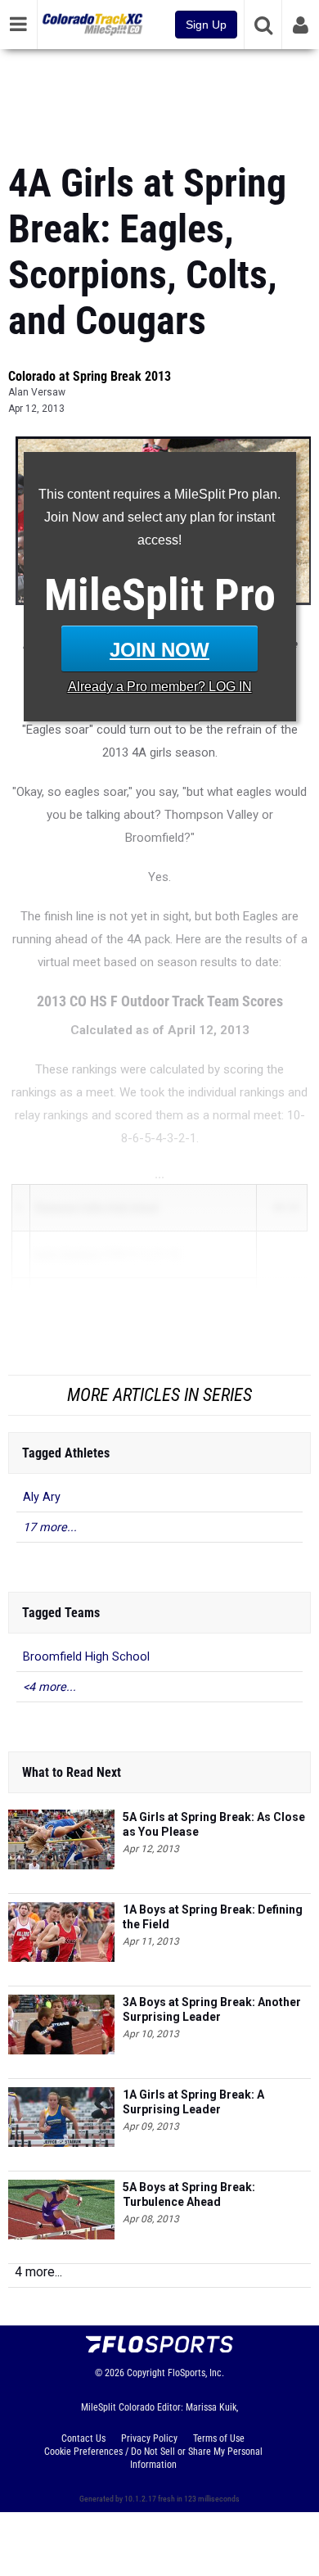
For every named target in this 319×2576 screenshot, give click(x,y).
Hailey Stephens (67, 1254)
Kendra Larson (63, 1301)
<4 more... (49, 1687)
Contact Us (83, 2438)
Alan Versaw (37, 392)
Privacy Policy (149, 2438)
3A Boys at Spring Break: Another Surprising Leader (212, 2009)
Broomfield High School (86, 1657)
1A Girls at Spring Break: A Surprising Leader (193, 2102)
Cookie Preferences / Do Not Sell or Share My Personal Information (153, 2458)
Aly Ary (42, 1497)
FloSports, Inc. (196, 2373)
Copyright (146, 2373)
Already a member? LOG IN (160, 687)
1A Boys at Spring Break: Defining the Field (213, 1917)
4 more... (38, 2272)
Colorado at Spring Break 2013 (90, 376)
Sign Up (206, 25)
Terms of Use (219, 2438)
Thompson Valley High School (96, 1207)
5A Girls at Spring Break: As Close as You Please (214, 1824)
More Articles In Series (159, 1395)
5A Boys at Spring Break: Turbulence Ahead (189, 2194)
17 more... (50, 1528)
